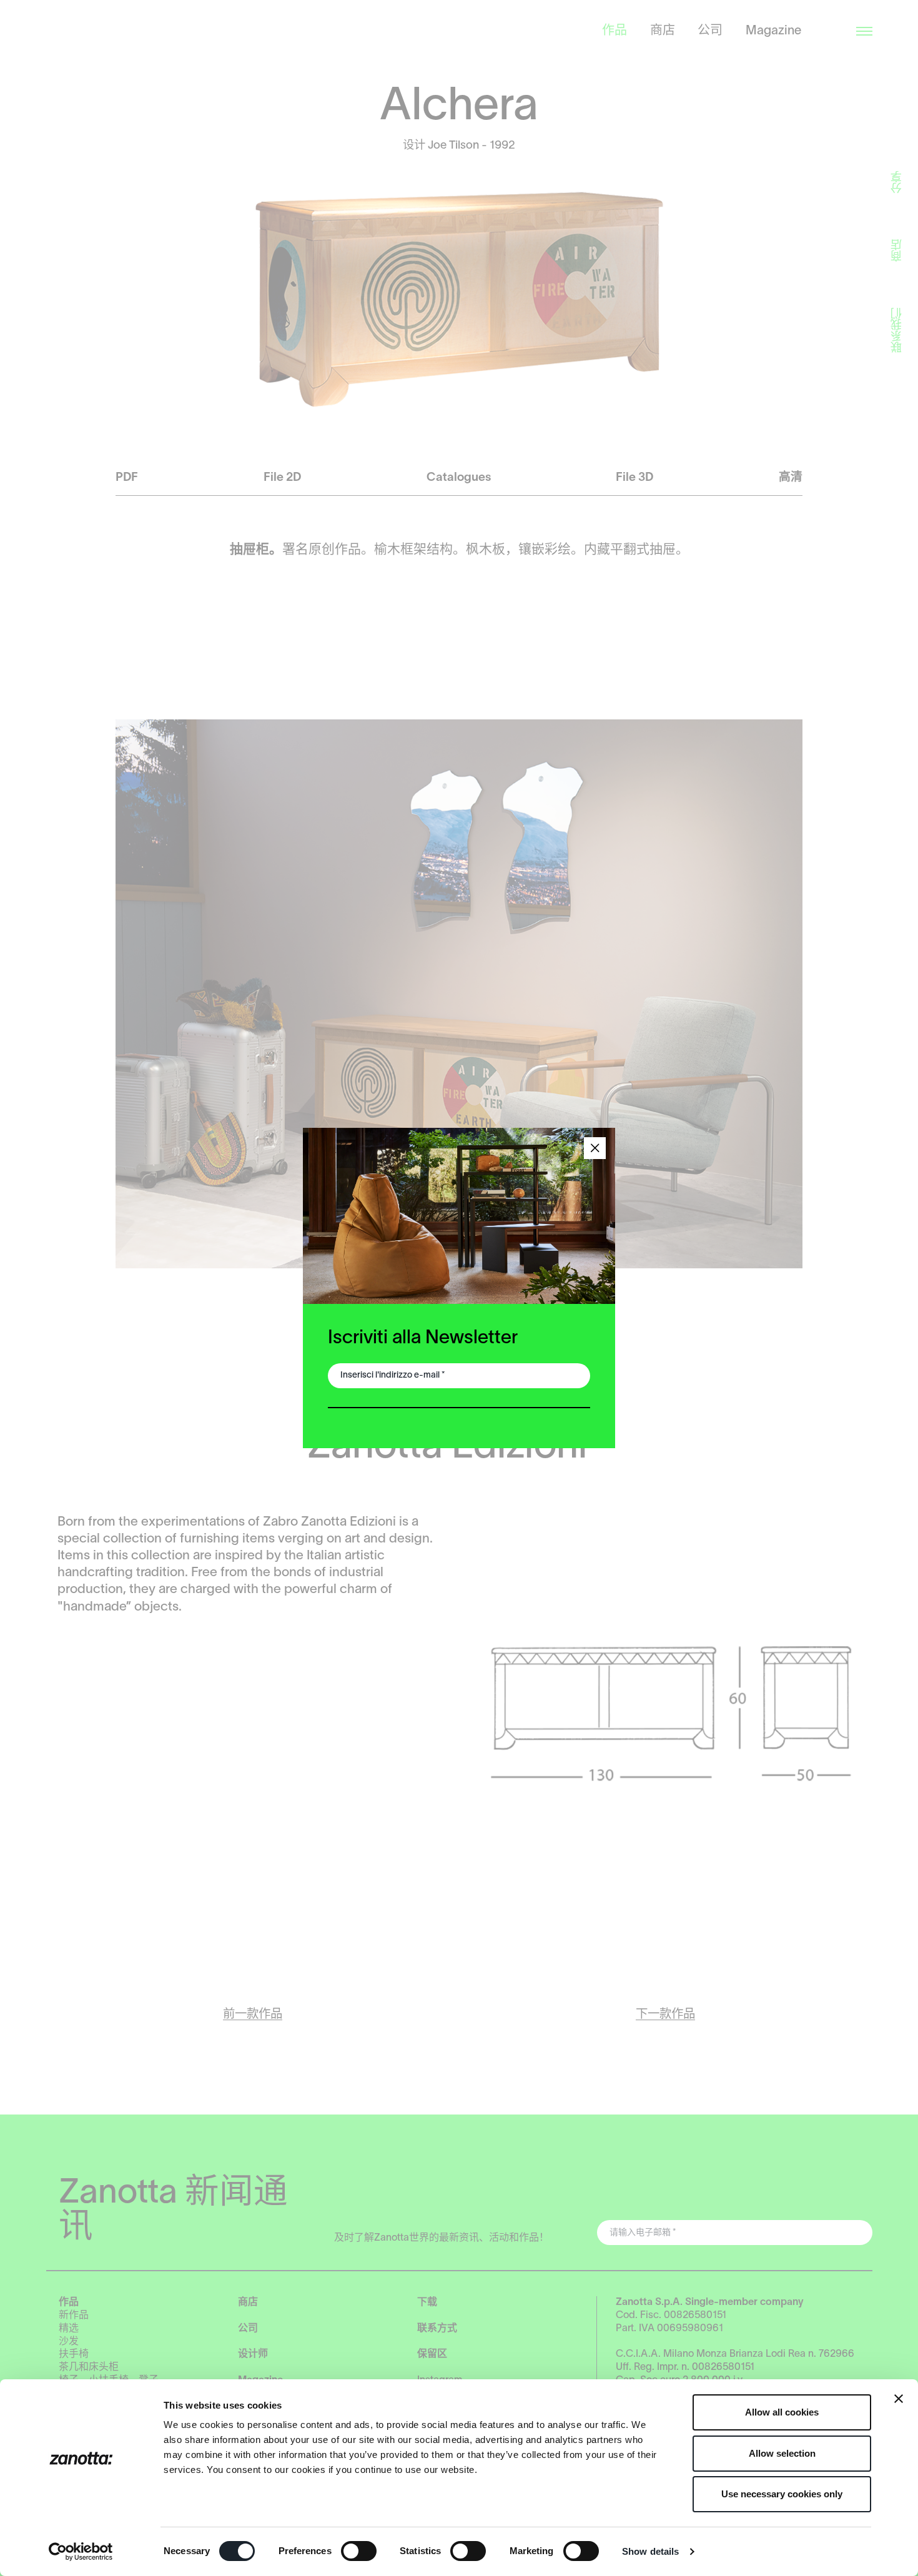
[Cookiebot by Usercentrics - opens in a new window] (81, 2552)
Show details (650, 2551)
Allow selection (782, 2453)
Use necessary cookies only (782, 2494)
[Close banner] (899, 2399)
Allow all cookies (782, 2412)
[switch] (359, 2551)
